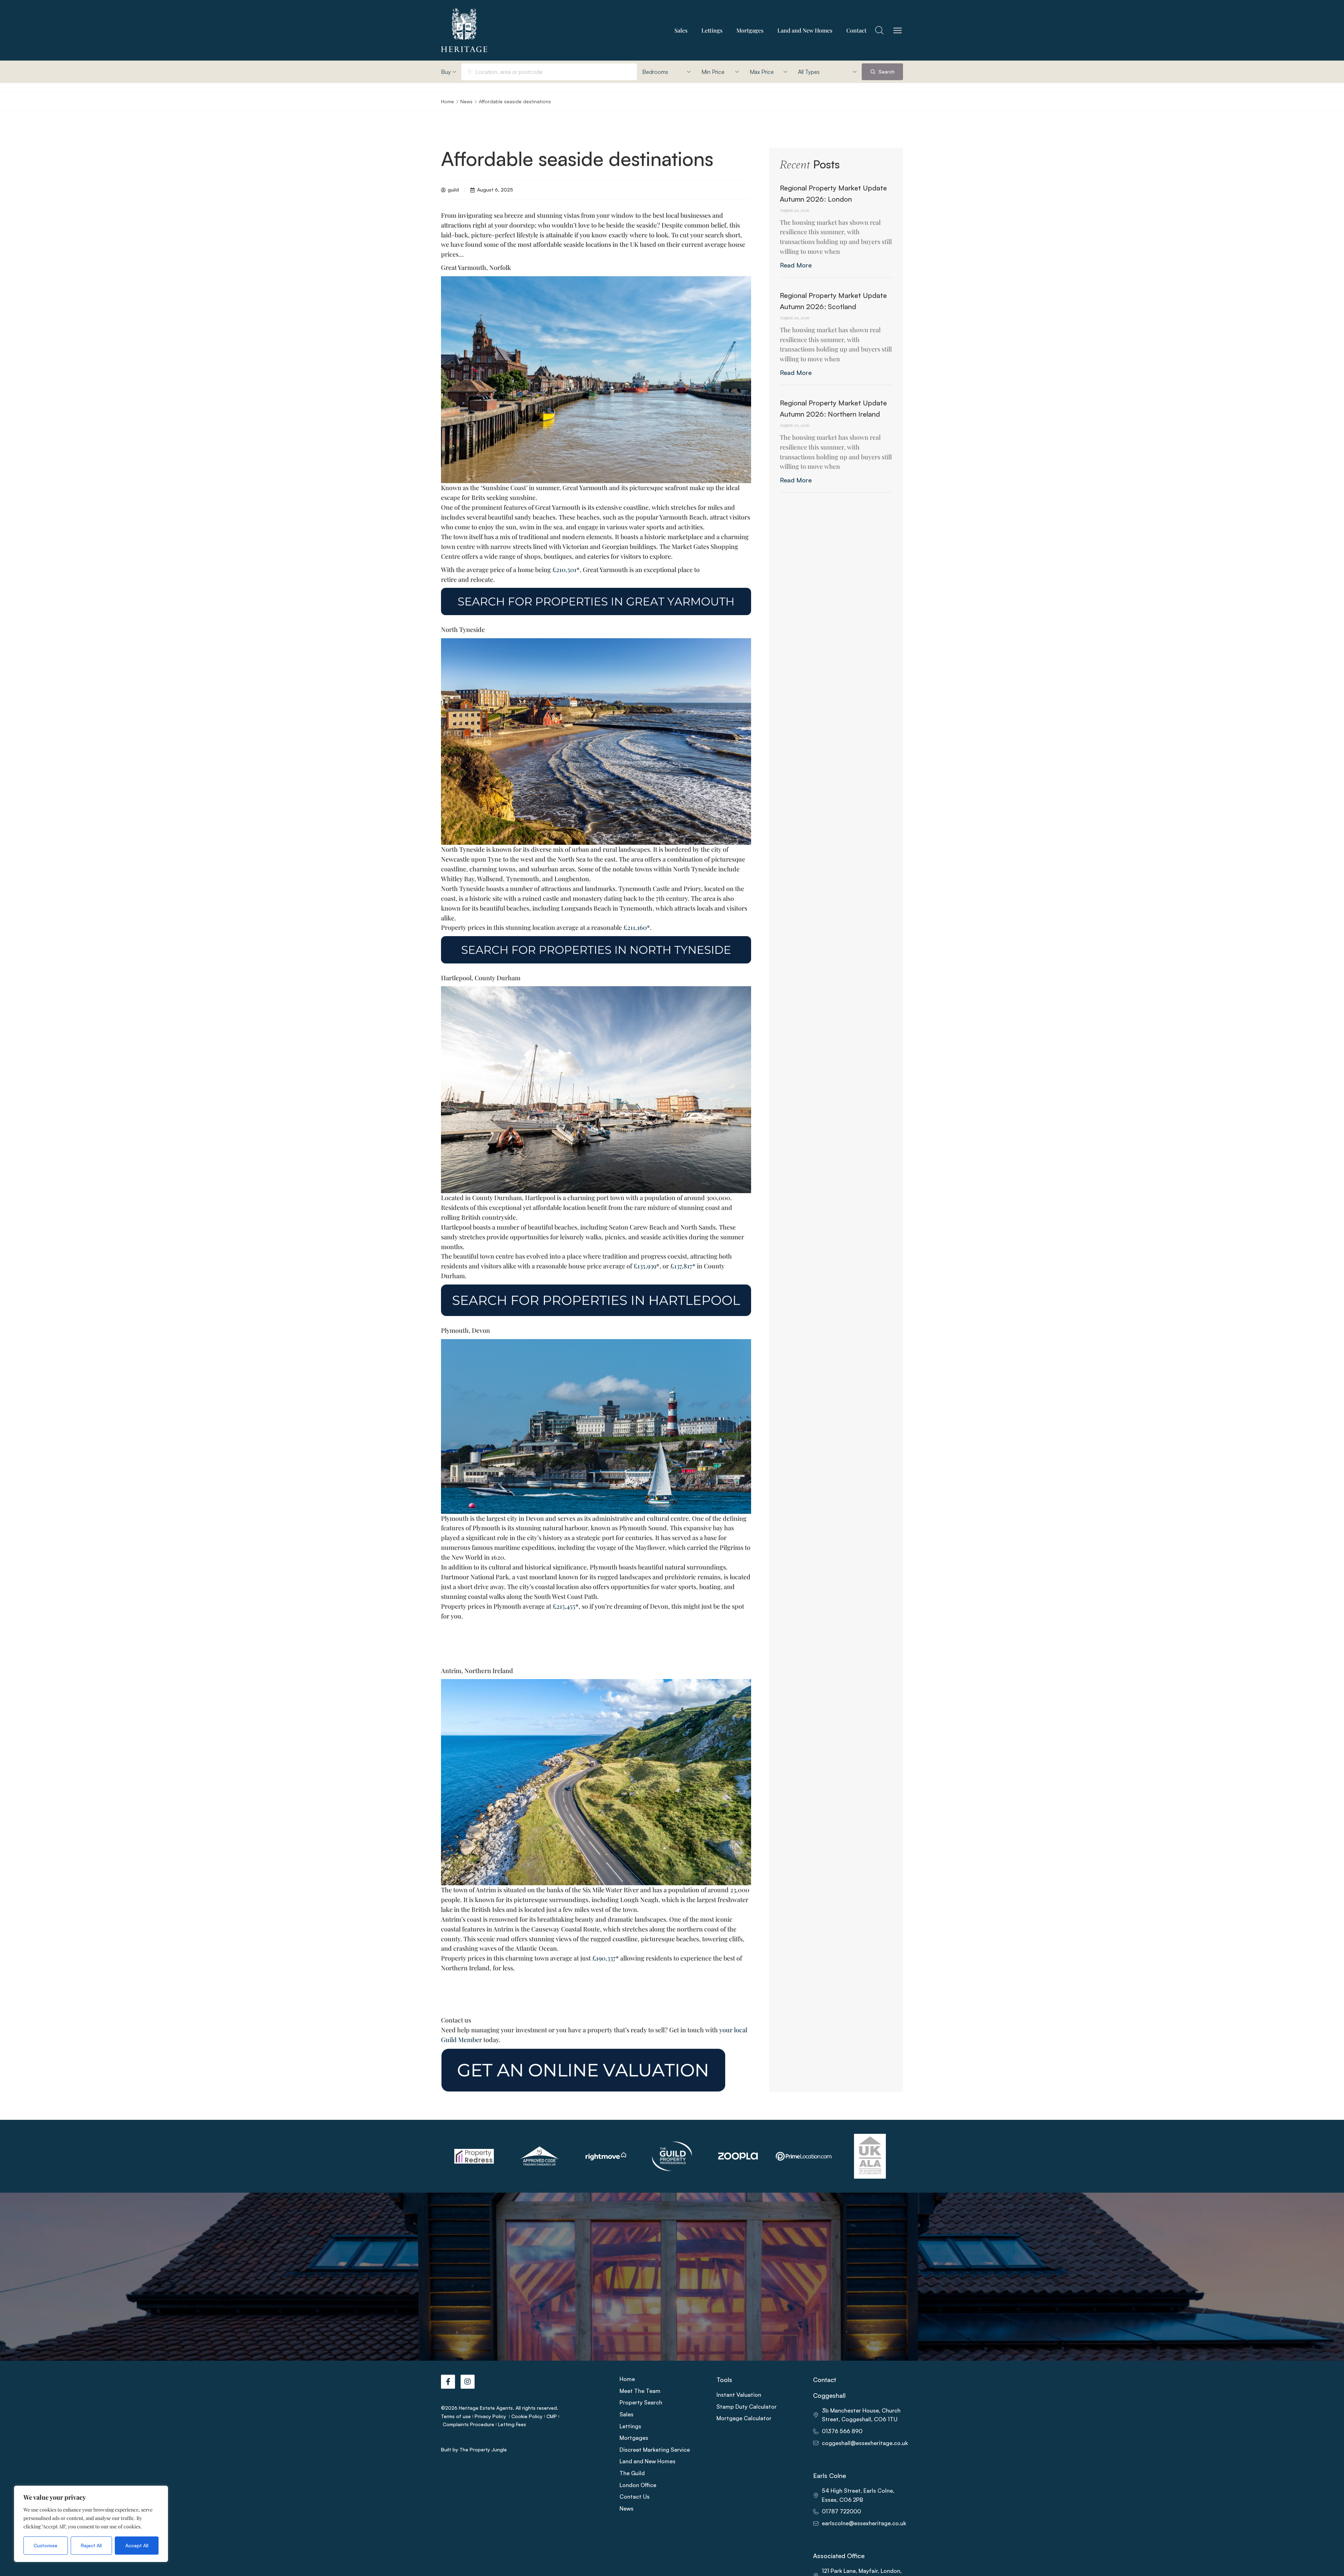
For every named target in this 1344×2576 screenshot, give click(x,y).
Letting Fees (512, 2424)
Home (447, 101)
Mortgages (750, 30)
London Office (638, 2485)
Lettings (712, 30)
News (466, 101)
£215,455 (564, 1606)
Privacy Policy (491, 2416)
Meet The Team (640, 2391)
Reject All (91, 2545)
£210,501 (564, 570)
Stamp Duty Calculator (747, 2407)
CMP (552, 2416)
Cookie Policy (527, 2416)
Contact (856, 30)
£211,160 (635, 927)
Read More (796, 265)
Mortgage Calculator (744, 2418)
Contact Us (635, 2497)
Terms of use (456, 2416)
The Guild (632, 2473)
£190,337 (604, 1958)
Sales (681, 30)
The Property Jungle (483, 2449)
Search (886, 72)
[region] (91, 2524)
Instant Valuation (739, 2395)
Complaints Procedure (468, 2424)
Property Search (641, 2402)
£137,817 (681, 1266)
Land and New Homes (805, 30)
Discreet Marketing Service (655, 2450)
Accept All (137, 2545)
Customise (45, 2545)
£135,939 (645, 1266)
